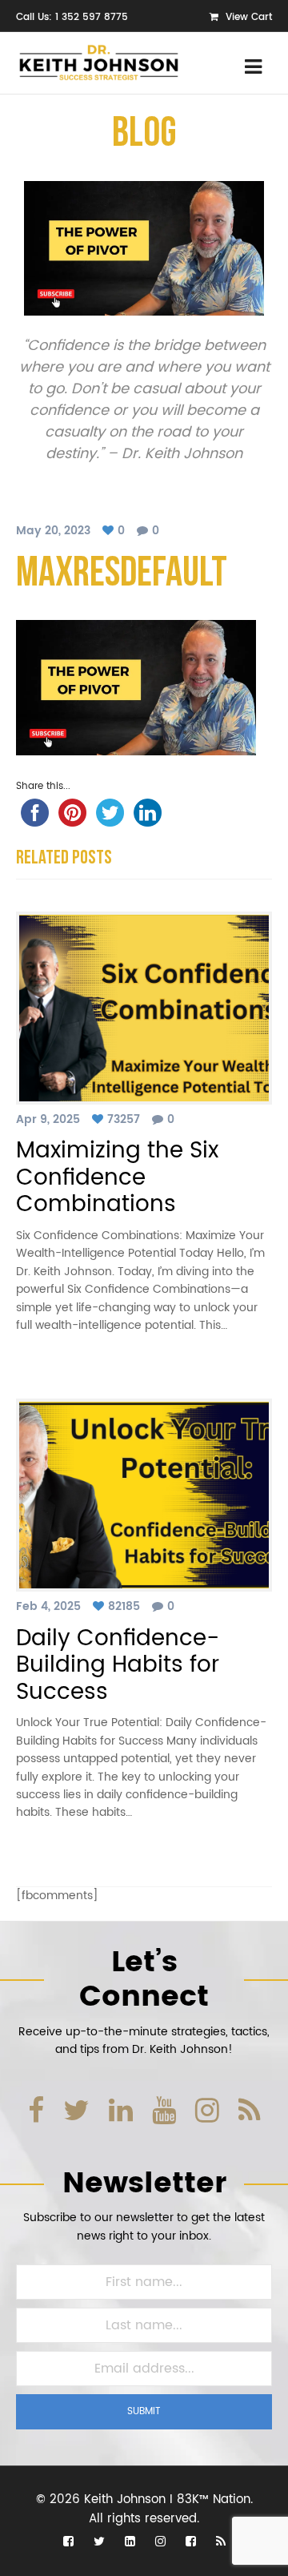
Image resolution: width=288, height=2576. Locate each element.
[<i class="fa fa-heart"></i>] (110, 531)
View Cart (247, 17)
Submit (144, 2411)
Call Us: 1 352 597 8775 (72, 17)
